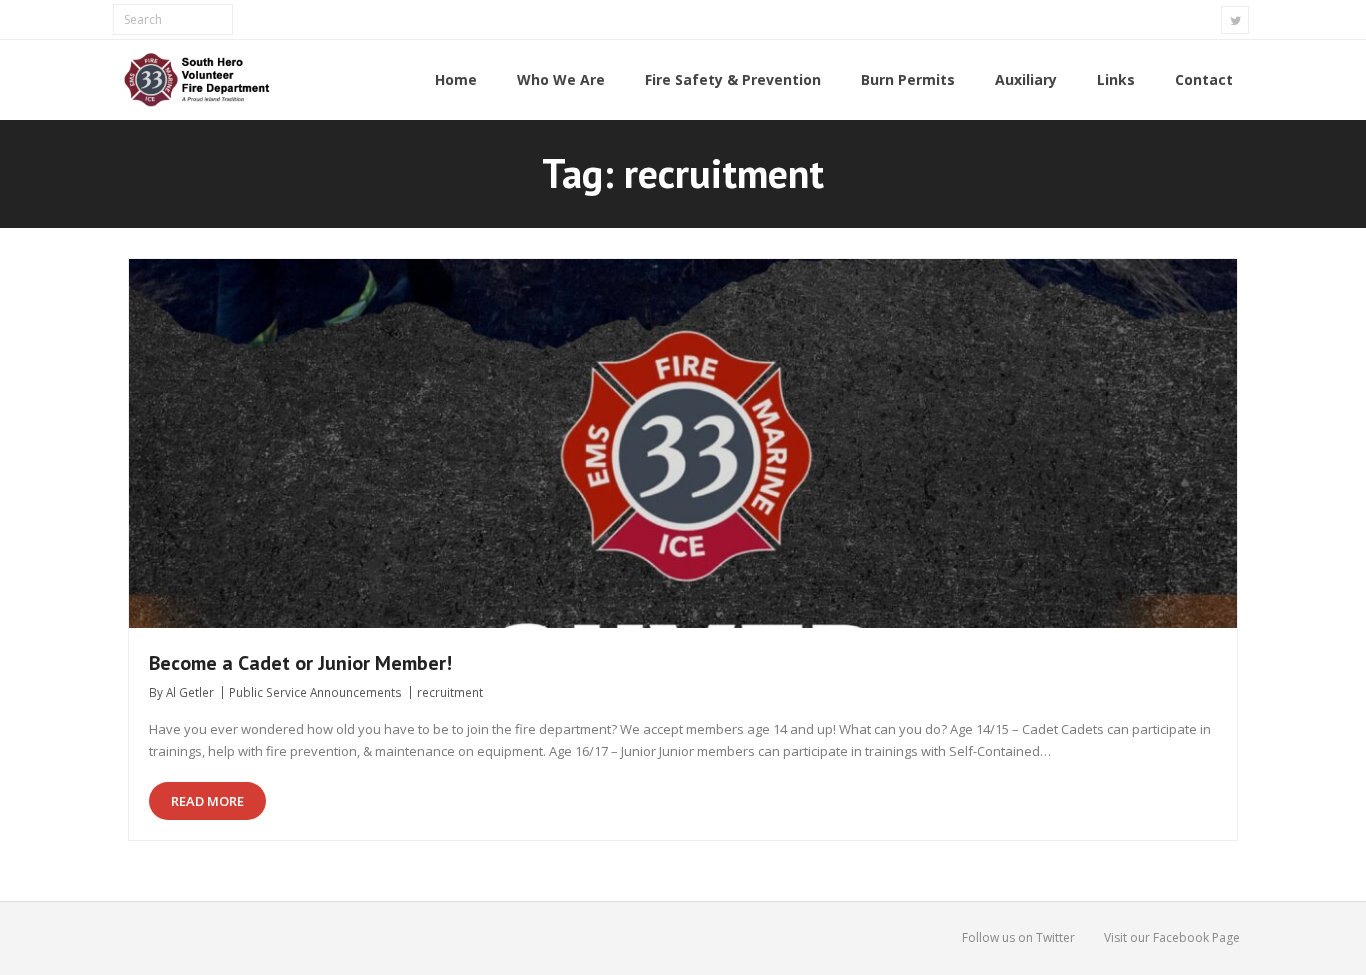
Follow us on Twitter (1018, 937)
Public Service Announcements (315, 692)
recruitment (450, 692)
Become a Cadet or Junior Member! (300, 663)
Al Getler (190, 692)
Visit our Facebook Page (1172, 937)
